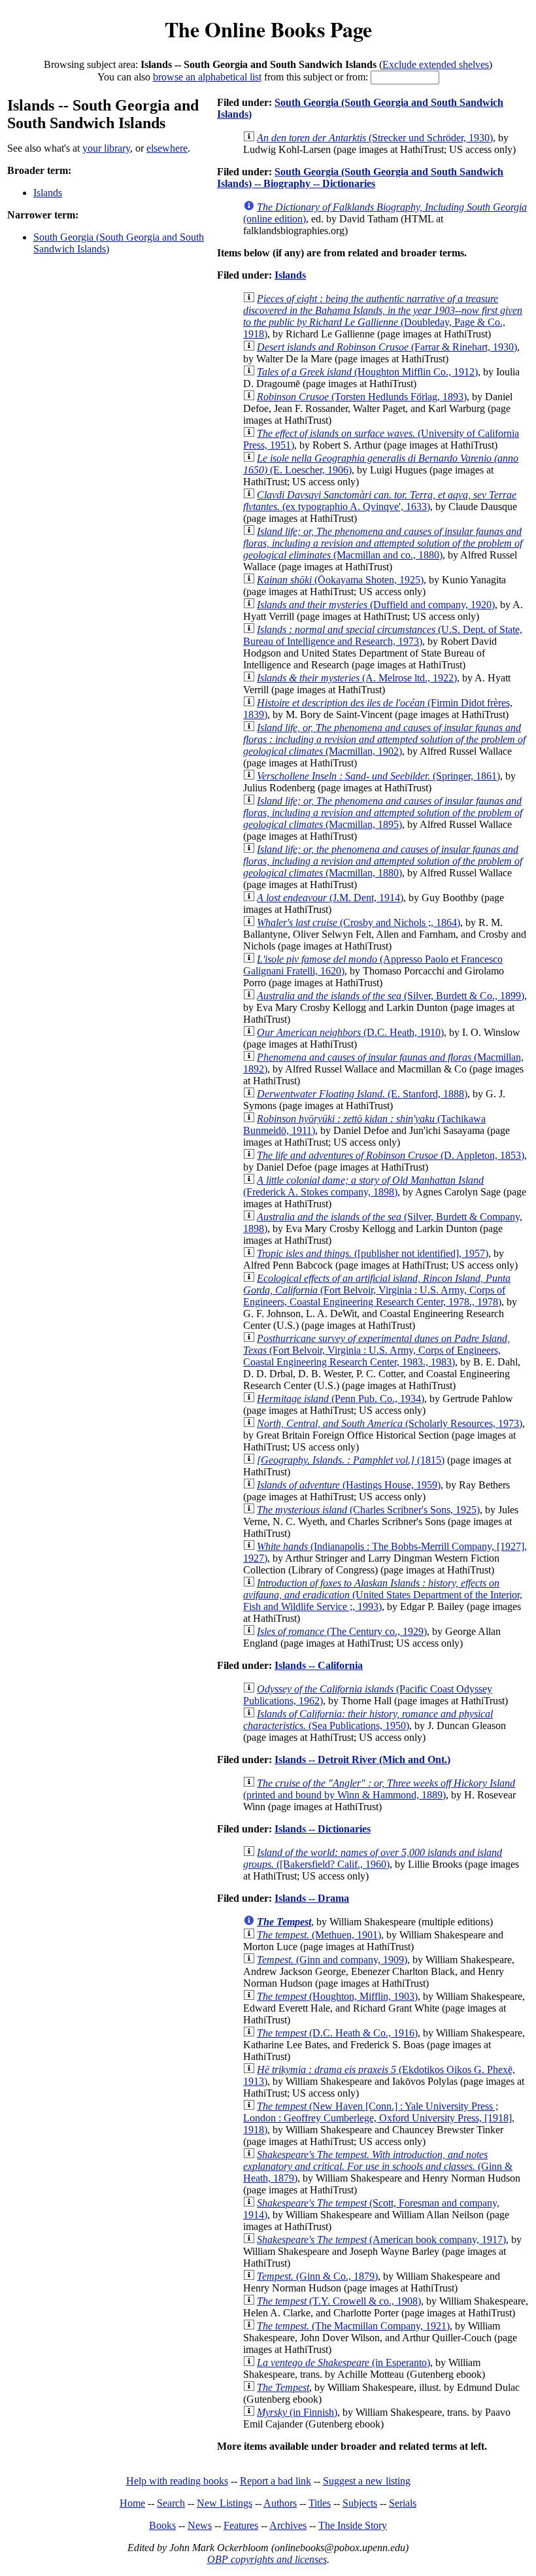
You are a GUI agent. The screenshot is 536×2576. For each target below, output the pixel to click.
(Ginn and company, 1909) (332, 1960)
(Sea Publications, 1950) (368, 1720)
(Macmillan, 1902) (384, 739)
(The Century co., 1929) (342, 1631)
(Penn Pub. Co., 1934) (341, 1399)
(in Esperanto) (343, 2362)
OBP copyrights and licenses (267, 2559)
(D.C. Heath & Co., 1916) (337, 2033)
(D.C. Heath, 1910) (350, 1032)
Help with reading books (177, 2481)
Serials (403, 2503)
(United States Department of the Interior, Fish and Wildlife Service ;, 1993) (383, 1595)
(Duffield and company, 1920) (376, 605)
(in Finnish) (297, 2412)
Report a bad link (276, 2481)
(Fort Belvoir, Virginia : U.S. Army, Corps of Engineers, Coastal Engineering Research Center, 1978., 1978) (377, 1290)
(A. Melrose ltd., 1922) (357, 678)
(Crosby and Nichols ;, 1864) (359, 922)
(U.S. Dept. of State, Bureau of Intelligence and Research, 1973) (383, 635)
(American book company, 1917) (381, 2240)
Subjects (360, 2503)
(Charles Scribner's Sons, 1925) (368, 1510)
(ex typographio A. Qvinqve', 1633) (380, 501)
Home (132, 2503)
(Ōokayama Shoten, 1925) (340, 580)
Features (241, 2525)
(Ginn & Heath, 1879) (378, 2166)
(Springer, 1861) (378, 776)
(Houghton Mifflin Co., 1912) (367, 372)
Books (162, 2525)
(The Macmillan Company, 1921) (353, 2326)
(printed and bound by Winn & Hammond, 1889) (379, 1789)
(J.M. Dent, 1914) (330, 898)
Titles (320, 2503)
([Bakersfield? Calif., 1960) (373, 1858)
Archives (288, 2525)
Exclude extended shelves (436, 64)
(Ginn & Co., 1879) (317, 2276)
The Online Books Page (268, 29)
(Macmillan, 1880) (383, 861)
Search (171, 2503)
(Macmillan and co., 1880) (383, 543)
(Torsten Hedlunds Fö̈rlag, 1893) (362, 397)
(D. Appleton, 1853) (391, 1155)
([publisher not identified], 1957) (373, 1253)
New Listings (225, 2503)
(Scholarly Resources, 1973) (390, 1423)
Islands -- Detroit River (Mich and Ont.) (362, 1760)
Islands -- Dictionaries (323, 1829)
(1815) (351, 1460)
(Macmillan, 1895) (383, 813)
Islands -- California (319, 1665)
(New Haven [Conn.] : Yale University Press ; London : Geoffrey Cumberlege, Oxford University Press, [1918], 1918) (379, 2118)
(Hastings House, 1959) (349, 1485)
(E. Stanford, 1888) (362, 1094)
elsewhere (167, 148)
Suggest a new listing (367, 2481)
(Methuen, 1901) (319, 1935)
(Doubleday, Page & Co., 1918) (383, 316)
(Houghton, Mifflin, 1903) (337, 1996)
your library (106, 148)
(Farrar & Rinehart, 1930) (387, 347)
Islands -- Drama (312, 1898)
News (200, 2525)
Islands (48, 193)
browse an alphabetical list (207, 77)
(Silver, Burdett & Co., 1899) (391, 996)
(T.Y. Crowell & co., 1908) (339, 2301)
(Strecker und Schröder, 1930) (375, 138)
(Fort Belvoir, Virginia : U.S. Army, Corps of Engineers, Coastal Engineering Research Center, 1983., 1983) (377, 1350)
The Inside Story (353, 2525)
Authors (280, 2503)
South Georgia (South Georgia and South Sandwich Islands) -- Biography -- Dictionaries (360, 178)
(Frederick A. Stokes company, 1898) (363, 1186)
